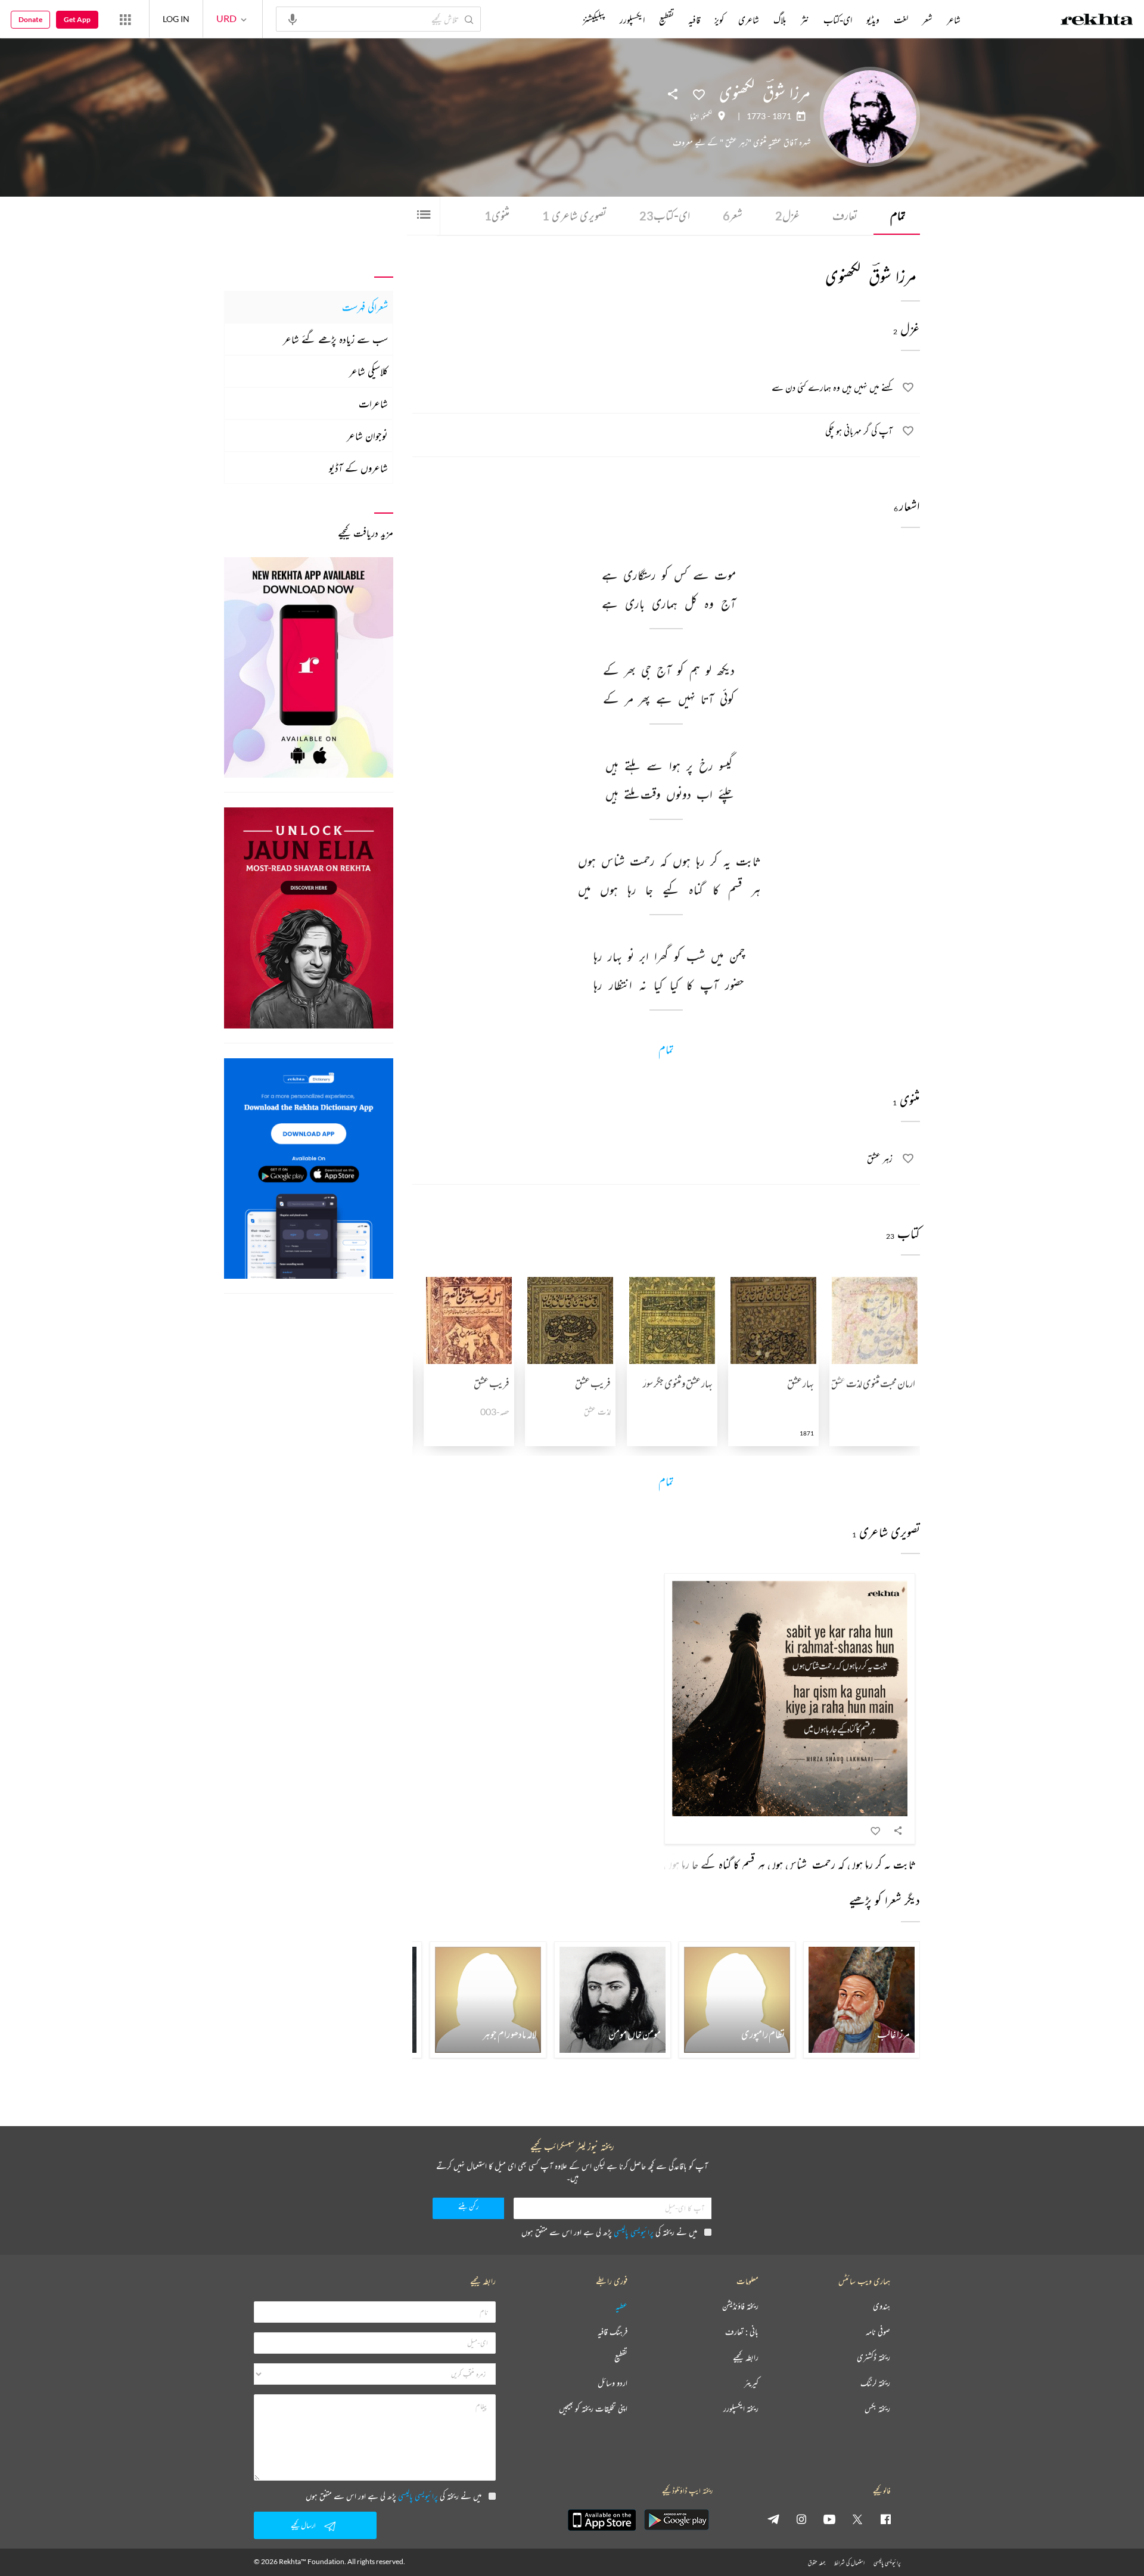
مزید (563, 20)
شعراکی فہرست (365, 307)
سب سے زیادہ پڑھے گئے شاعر (335, 339)
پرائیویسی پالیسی (634, 2232)
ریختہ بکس (877, 2409)
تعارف (845, 215)
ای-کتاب (665, 215)
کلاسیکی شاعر (369, 371)
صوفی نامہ (878, 2332)
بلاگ (780, 20)
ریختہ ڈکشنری (873, 2358)
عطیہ (621, 2306)
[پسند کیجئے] (699, 94)
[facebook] (885, 2519)
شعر (733, 215)
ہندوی (882, 2306)
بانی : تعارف (742, 2332)
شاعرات (373, 403)
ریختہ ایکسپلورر (741, 2409)
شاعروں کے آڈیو (358, 468)
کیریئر (751, 2383)
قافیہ (694, 20)
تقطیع (666, 20)
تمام (898, 215)
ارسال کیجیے (303, 2525)
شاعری (749, 20)
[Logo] (1097, 21)
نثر (805, 20)
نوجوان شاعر (367, 436)
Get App (77, 19)
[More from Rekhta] (125, 19)
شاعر (954, 20)
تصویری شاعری (574, 215)
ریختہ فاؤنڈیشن (740, 2306)
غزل (787, 215)
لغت (901, 20)
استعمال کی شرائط (849, 2563)
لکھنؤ (707, 116)
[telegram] (773, 2519)
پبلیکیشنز (594, 20)
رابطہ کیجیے (746, 2358)
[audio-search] (293, 18)
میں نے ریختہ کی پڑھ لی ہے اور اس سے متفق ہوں (609, 2232)
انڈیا (694, 116)
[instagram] (801, 2519)
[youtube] (829, 2519)
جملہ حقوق (817, 2563)
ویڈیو (873, 20)
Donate (30, 19)
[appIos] (602, 2520)
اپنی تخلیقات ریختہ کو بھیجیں (593, 2409)
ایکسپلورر (632, 20)
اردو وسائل (613, 2383)
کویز (719, 20)
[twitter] (857, 2519)
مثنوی (497, 215)
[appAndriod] (676, 2520)
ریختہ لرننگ (875, 2383)
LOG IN (176, 19)
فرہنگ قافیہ (613, 2332)
